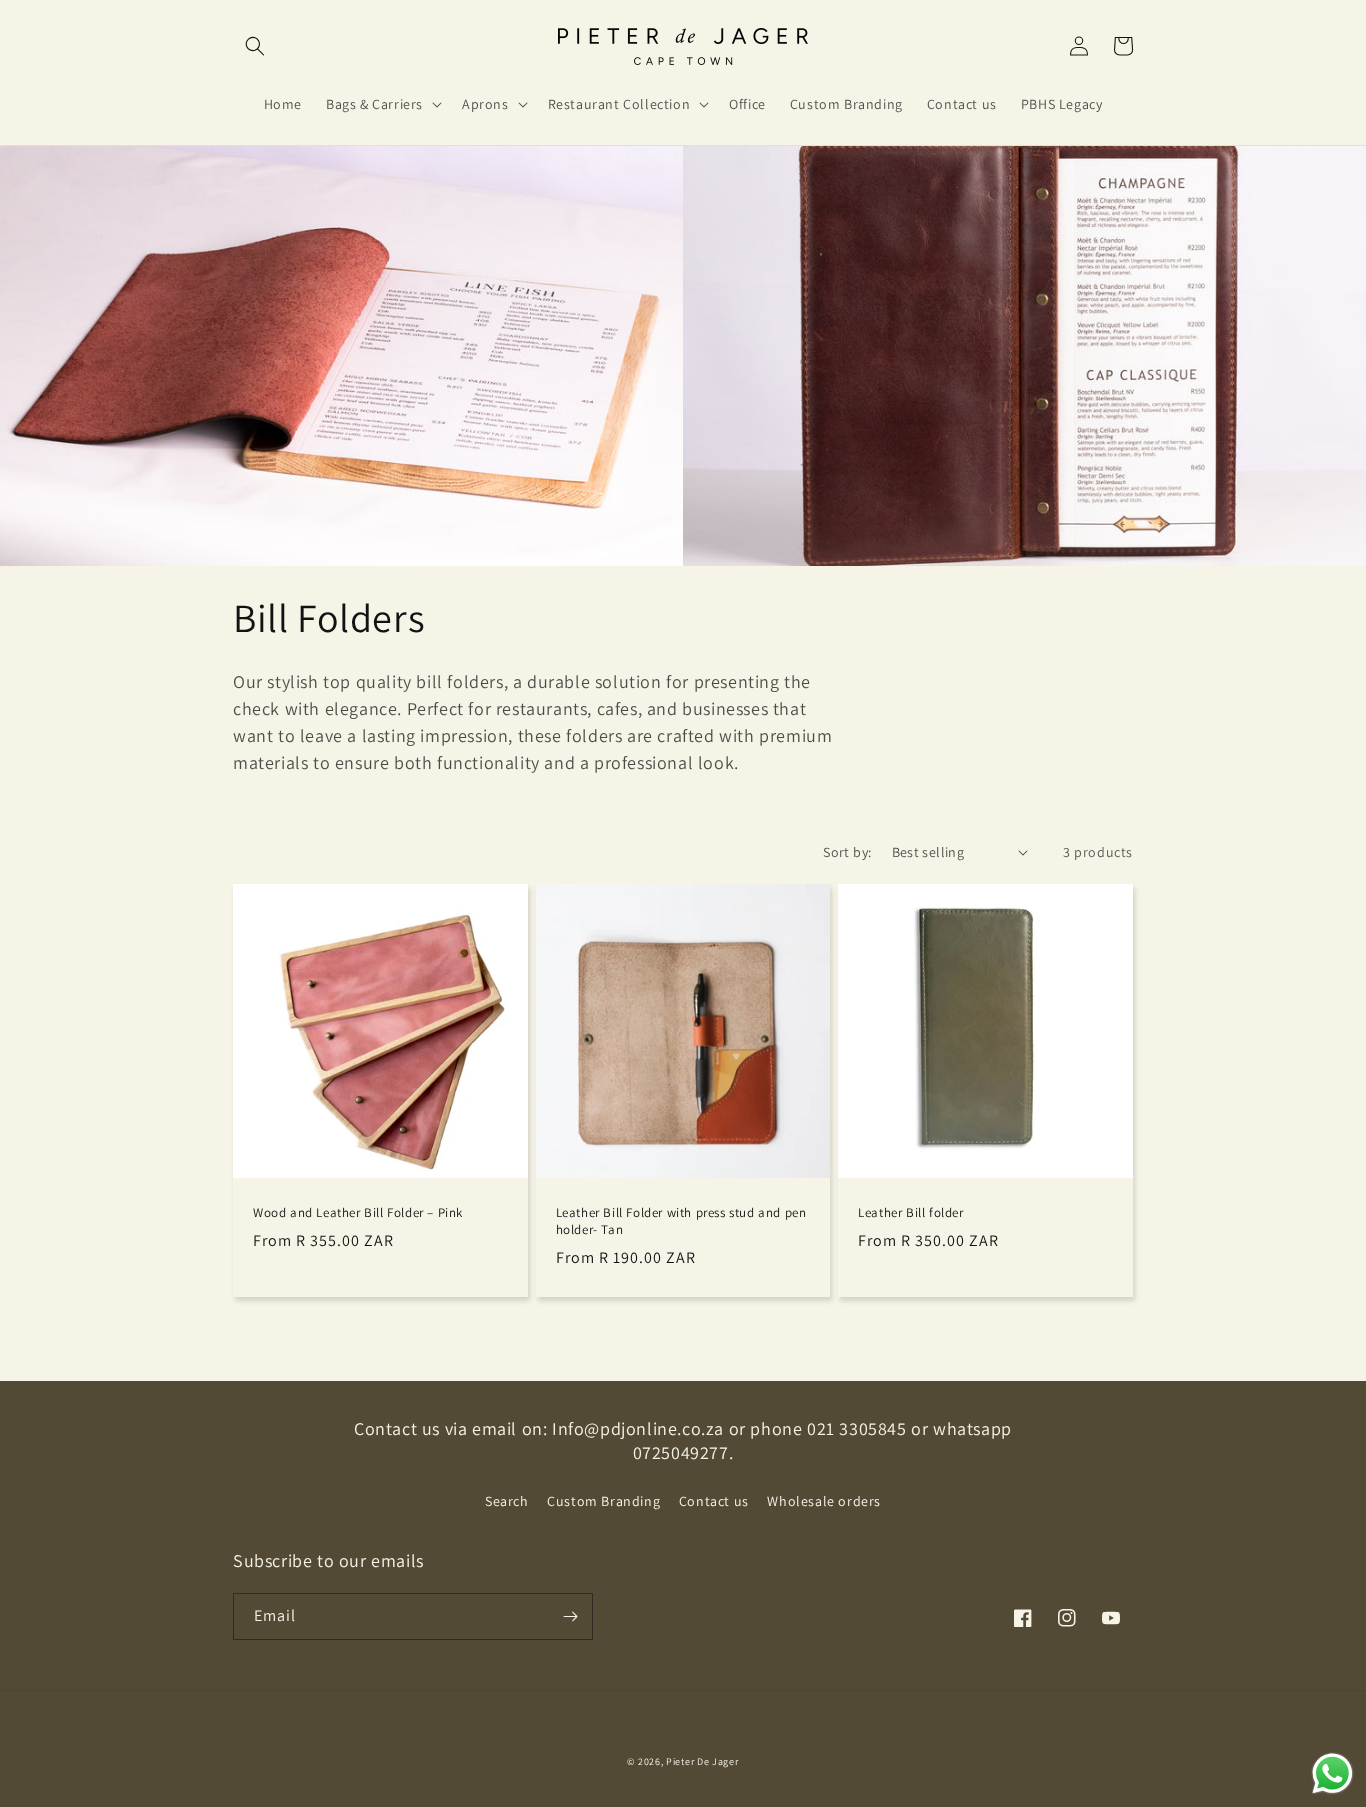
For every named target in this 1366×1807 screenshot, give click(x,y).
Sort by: (847, 852)
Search (507, 1501)
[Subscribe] (570, 1616)
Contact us (714, 1501)
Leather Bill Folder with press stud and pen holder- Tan (681, 1221)
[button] (255, 46)
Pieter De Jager (702, 1761)
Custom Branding (603, 1501)
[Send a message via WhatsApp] (1332, 1773)
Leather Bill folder (910, 1213)
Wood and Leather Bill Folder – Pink (358, 1213)
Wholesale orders (824, 1501)
